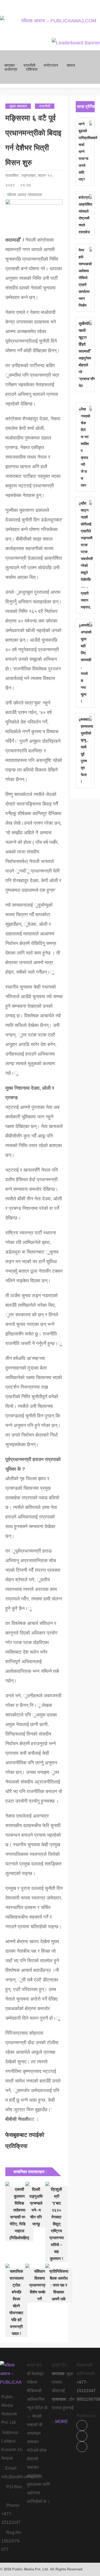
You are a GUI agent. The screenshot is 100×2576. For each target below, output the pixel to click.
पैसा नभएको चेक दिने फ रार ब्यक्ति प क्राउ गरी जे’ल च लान (85, 447)
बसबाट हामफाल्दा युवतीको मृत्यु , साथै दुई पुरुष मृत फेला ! (85, 750)
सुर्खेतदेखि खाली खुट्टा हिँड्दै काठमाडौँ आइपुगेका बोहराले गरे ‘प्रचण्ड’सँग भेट (84, 355)
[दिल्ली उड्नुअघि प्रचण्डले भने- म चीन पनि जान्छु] (34, 2184)
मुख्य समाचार (18, 106)
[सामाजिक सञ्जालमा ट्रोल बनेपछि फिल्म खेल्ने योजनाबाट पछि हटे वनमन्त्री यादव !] (14, 2266)
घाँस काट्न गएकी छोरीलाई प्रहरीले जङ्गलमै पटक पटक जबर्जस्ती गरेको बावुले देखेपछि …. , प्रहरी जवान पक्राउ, (85, 555)
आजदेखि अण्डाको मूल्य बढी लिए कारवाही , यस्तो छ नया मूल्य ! (85, 663)
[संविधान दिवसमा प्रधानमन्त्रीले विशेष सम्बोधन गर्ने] (34, 2266)
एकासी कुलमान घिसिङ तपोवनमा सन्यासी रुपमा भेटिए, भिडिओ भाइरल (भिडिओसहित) (19, 2214)
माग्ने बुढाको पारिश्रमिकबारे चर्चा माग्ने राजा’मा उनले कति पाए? (84, 152)
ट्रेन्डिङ (90, 107)
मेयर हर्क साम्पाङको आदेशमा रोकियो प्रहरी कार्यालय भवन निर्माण (84, 278)
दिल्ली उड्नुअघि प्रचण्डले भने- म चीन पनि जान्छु (36, 2207)
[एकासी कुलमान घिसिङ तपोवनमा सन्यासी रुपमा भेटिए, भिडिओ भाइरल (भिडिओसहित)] (14, 2184)
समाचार (10, 65)
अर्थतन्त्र (11, 69)
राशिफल (32, 69)
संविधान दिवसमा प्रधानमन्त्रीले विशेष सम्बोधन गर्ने (39, 2285)
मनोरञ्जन (51, 65)
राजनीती (29, 65)
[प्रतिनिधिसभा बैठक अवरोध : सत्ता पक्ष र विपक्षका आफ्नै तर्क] (54, 2266)
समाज (71, 65)
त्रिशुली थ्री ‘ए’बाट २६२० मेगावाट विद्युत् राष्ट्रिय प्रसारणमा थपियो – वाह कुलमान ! (57, 2224)
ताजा (81, 107)
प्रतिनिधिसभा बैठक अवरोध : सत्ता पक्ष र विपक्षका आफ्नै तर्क (59, 2285)
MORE (62, 2422)
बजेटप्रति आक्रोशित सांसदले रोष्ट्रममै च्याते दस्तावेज (84, 215)
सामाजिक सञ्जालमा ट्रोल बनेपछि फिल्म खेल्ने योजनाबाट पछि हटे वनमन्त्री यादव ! (16, 2302)
